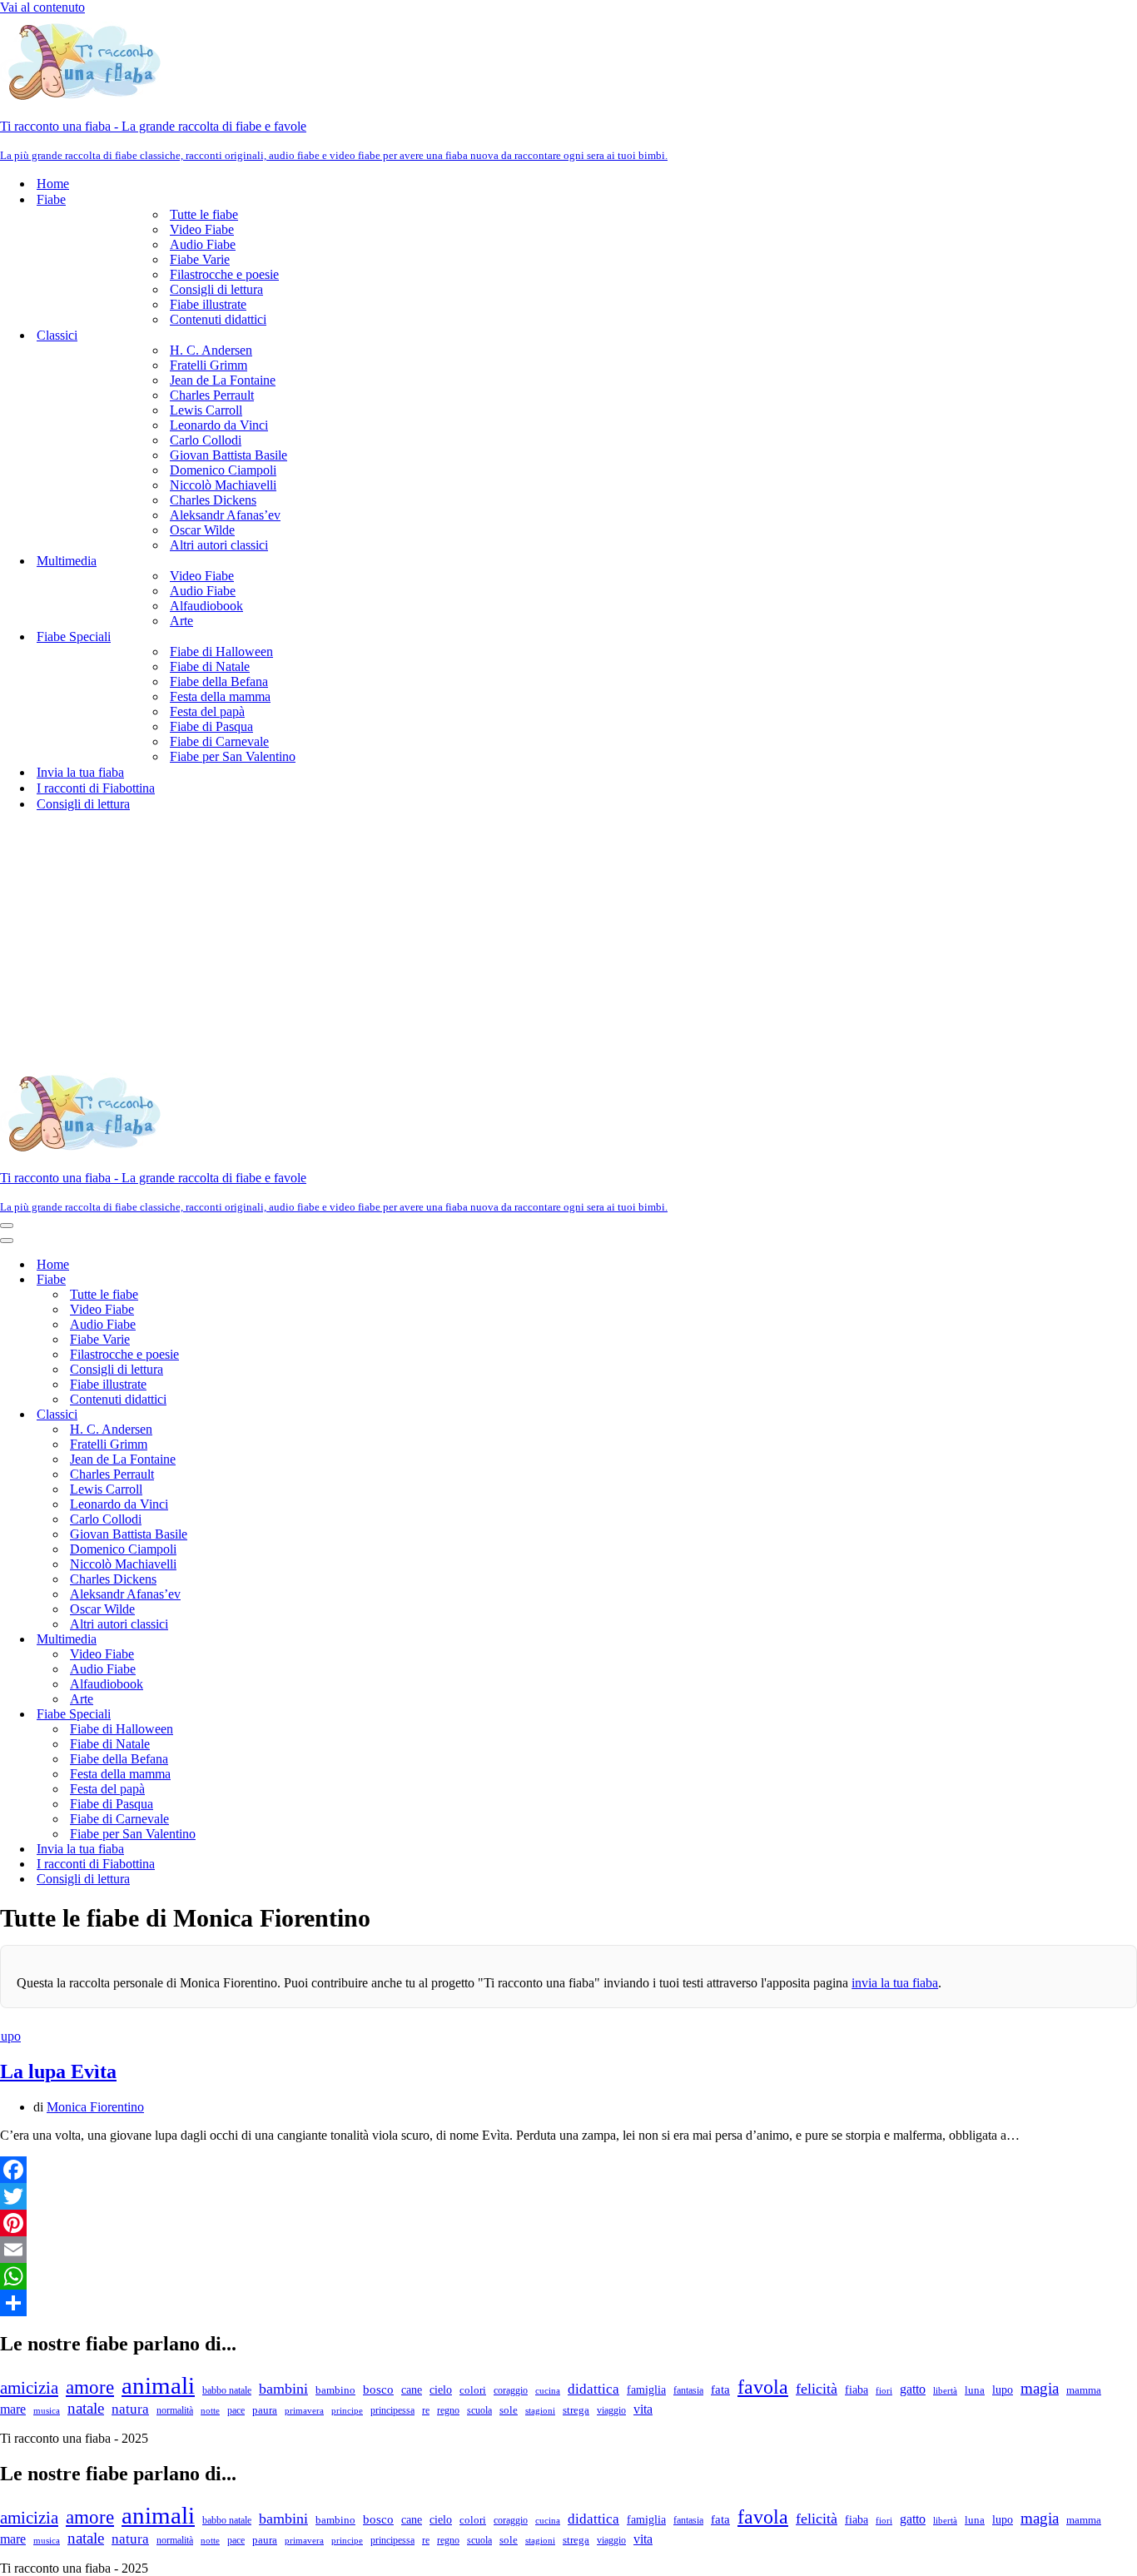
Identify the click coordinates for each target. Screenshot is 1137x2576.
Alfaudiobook (206, 606)
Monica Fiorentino (95, 2107)
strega (576, 2410)
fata (720, 2390)
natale (86, 2408)
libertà (945, 2390)
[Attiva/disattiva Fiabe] (291, 1280)
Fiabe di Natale (210, 666)
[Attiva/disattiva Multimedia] (291, 1640)
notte (210, 2411)
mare (13, 2409)
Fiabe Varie (200, 259)
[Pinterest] (568, 2223)
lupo (1003, 2390)
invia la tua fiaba (895, 1983)
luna (975, 2390)
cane (412, 2390)
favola (763, 2387)
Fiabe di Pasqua (211, 726)
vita (643, 2409)
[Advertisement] (568, 942)
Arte (181, 621)
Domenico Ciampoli (223, 470)
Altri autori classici (219, 545)
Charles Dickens (213, 500)
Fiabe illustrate (208, 304)
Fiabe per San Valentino (233, 756)
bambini (283, 2389)
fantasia (688, 2390)
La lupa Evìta (58, 2071)
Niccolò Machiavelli (223, 485)
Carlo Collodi (206, 440)
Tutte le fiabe (204, 214)
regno (448, 2411)
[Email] (568, 2250)
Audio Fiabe (203, 244)
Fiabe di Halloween (221, 651)
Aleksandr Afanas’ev (225, 515)
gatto (913, 2389)
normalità (175, 2410)
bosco (378, 2390)
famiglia (646, 2390)
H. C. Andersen (211, 350)
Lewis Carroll (206, 410)
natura (130, 2409)
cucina (548, 2390)
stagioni (540, 2410)
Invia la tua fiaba (80, 772)
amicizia (29, 2387)
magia (1040, 2388)
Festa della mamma (220, 696)
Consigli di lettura (216, 289)
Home (53, 184)
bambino (335, 2390)
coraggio (511, 2390)
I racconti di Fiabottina (96, 788)
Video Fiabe (202, 229)
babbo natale (227, 2390)
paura (265, 2410)
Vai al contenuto (42, 7)
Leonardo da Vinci (219, 425)
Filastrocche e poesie (224, 274)
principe (347, 2411)
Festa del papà (207, 711)
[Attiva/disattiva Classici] (291, 1415)
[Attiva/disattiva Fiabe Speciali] (291, 1715)
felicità (817, 2389)
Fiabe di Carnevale (219, 741)
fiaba (856, 2390)
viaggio (611, 2411)
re (426, 2410)
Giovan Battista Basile (228, 455)
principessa (392, 2410)
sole (509, 2410)
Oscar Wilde (202, 530)
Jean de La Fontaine (223, 380)
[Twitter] (568, 2196)
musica (47, 2410)
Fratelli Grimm (209, 365)
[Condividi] (568, 2303)
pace (236, 2410)
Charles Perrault (212, 395)
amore (90, 2387)
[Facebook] (568, 2170)
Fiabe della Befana (219, 681)
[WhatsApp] (568, 2276)
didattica (593, 2389)
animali (158, 2385)
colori (473, 2390)
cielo (441, 2390)
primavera (304, 2410)
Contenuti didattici (218, 319)
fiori (884, 2390)
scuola (479, 2410)
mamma (1084, 2390)
